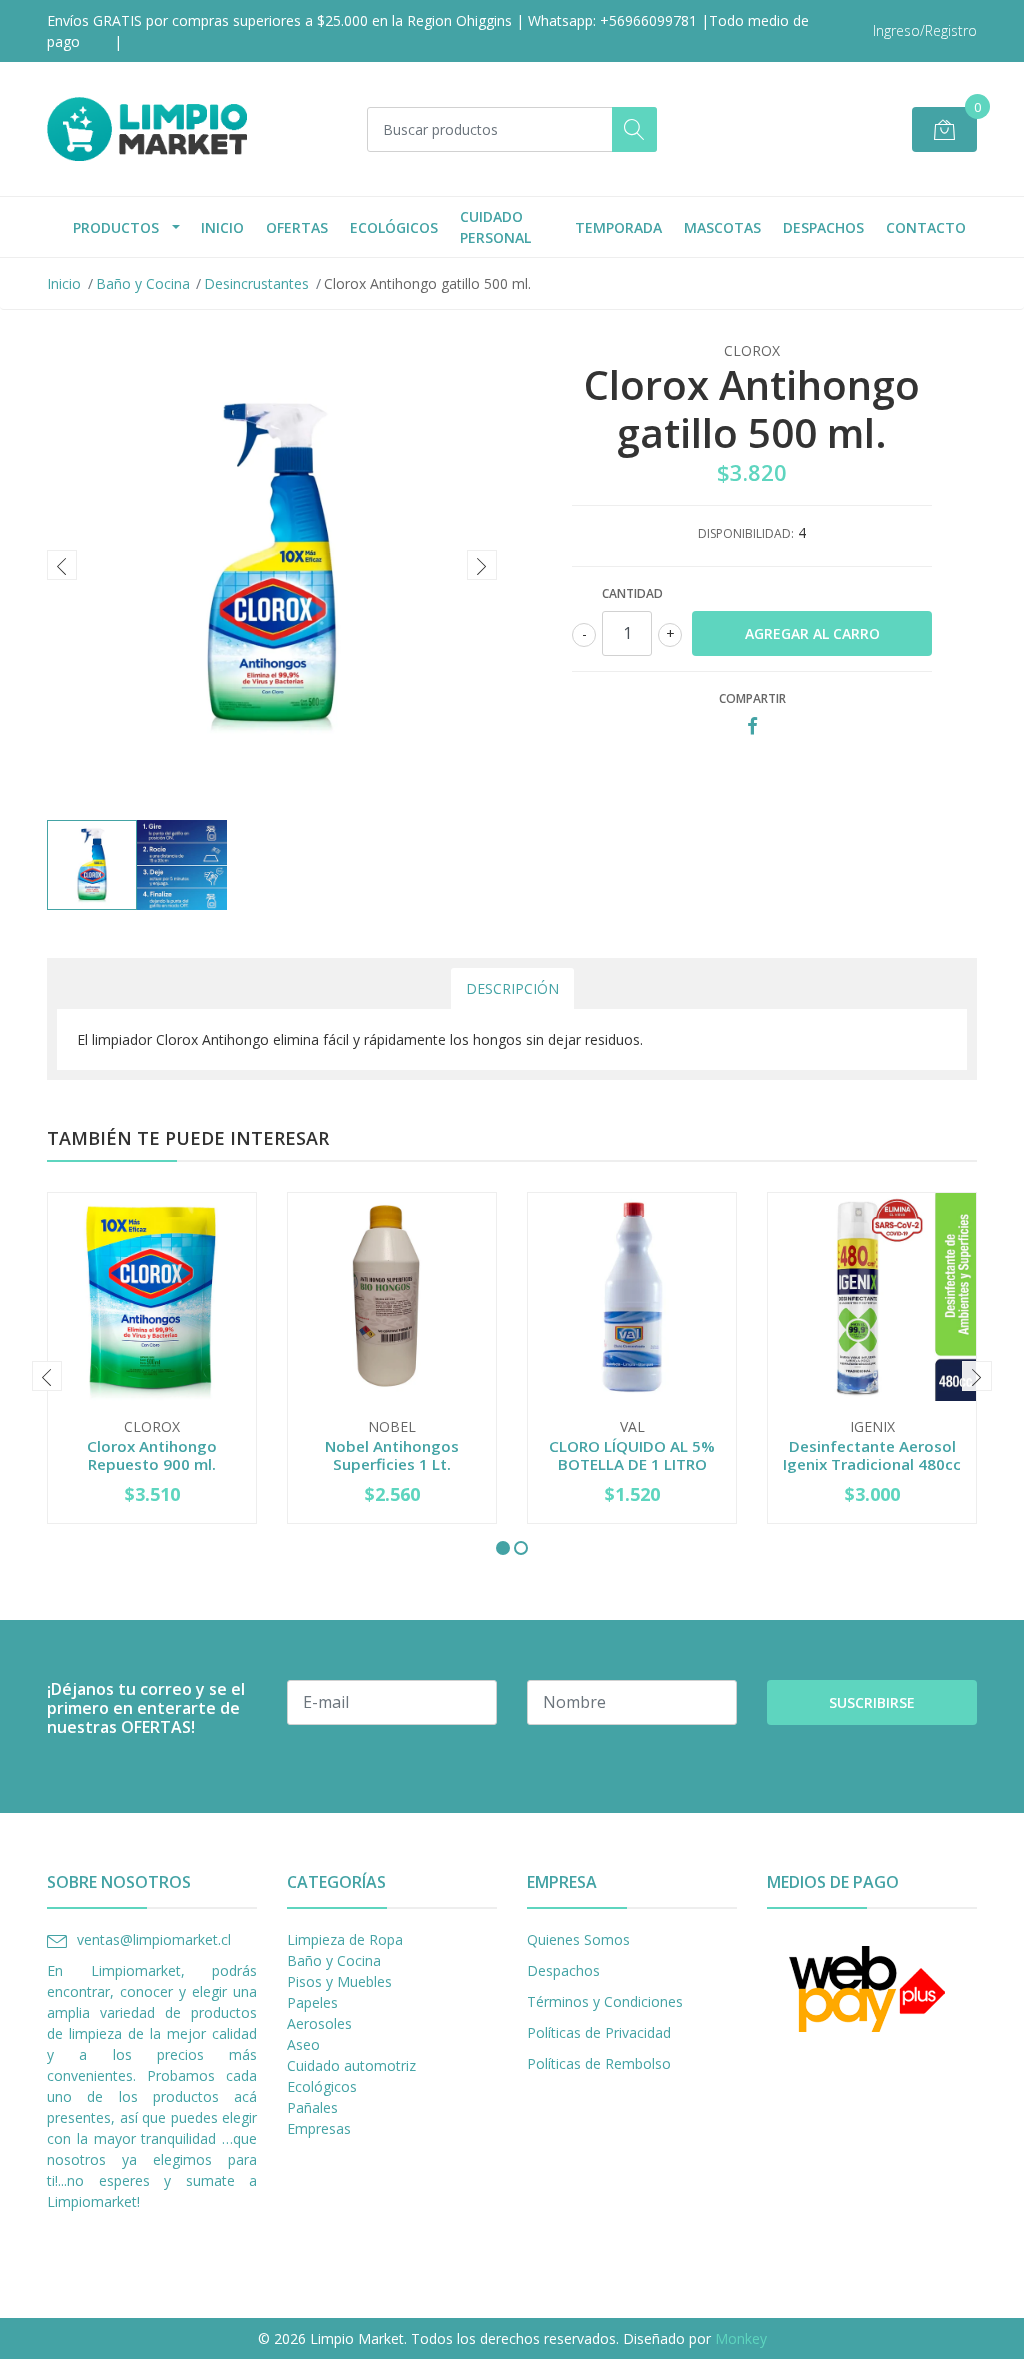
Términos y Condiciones (605, 2001)
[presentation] (62, 565)
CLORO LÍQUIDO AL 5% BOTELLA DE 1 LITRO (632, 1455)
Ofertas (297, 227)
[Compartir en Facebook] (752, 726)
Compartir (752, 698)
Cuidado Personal (495, 227)
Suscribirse (872, 1702)
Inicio (222, 227)
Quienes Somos (578, 1939)
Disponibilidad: (746, 533)
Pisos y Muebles (339, 1981)
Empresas (319, 2128)
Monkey (741, 2338)
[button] (503, 1548)
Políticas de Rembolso (599, 2063)
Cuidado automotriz (351, 2065)
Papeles (312, 2002)
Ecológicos (394, 227)
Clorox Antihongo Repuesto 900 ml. (152, 1455)
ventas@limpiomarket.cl (154, 1939)
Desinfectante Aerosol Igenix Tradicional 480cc (872, 1455)
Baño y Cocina (143, 283)
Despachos (823, 227)
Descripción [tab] (512, 988)
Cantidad (632, 593)
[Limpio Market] (147, 129)
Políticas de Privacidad (599, 2032)
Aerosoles (319, 2023)
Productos (116, 227)
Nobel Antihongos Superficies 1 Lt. (392, 1455)
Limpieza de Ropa (345, 1939)
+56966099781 (648, 20)
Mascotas (722, 227)
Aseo (303, 2044)
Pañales (312, 2107)
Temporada (618, 227)
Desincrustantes (256, 283)
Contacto (926, 227)
